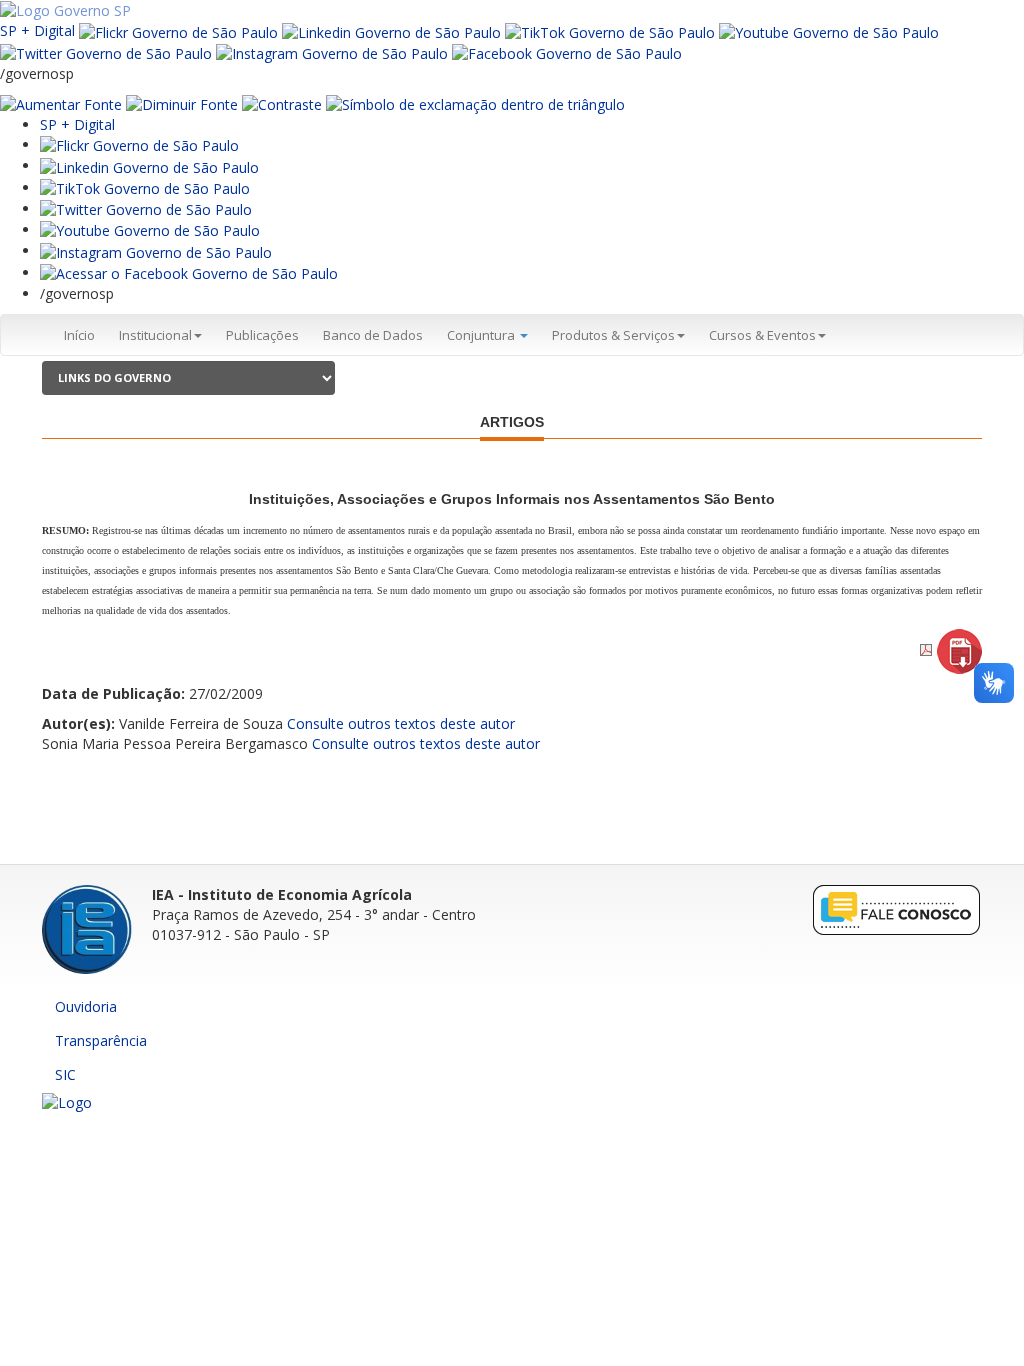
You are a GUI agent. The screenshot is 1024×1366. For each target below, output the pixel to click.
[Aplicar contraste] (282, 103)
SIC (65, 1074)
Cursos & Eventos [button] (762, 335)
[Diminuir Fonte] (182, 103)
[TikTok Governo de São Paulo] (145, 187)
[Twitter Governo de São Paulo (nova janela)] (106, 52)
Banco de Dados (373, 335)
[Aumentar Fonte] (61, 103)
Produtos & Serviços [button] (613, 335)
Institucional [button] (155, 335)
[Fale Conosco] (897, 908)
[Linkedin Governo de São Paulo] (149, 165)
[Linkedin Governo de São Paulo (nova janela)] (391, 30)
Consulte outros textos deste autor (401, 723)
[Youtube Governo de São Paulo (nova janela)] (829, 30)
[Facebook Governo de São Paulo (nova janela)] (567, 52)
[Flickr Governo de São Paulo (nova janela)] (178, 30)
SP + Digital (37, 30)
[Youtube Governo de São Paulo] (150, 229)
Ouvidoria (86, 1006)
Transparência (101, 1040)
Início (79, 335)
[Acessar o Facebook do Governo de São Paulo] (189, 272)
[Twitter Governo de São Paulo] (146, 208)
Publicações (262, 335)
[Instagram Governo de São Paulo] (332, 52)
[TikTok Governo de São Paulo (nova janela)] (610, 30)
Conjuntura (482, 335)
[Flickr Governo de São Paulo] (139, 144)
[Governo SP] (65, 9)
